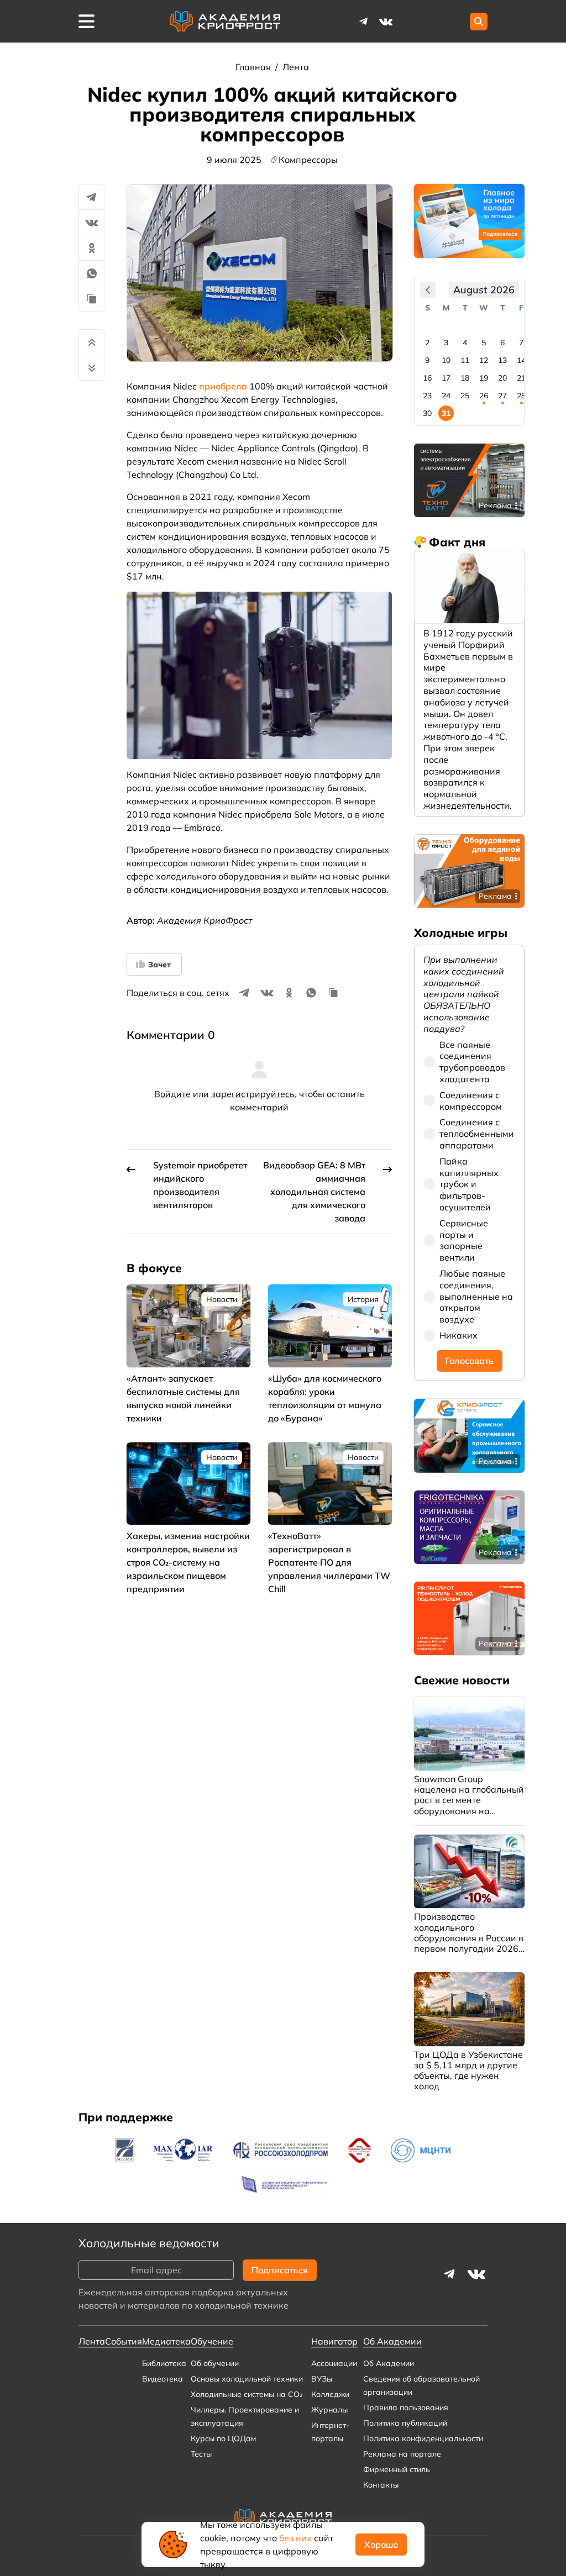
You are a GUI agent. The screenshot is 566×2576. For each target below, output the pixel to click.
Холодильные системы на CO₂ (247, 2394)
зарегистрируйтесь (253, 1094)
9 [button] (427, 360)
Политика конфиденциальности (423, 2438)
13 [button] (502, 360)
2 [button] (427, 343)
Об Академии (389, 2363)
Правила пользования (406, 2408)
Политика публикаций (405, 2423)
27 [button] (502, 396)
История (363, 1299)
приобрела (223, 386)
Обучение (212, 2341)
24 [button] (446, 396)
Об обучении (215, 2363)
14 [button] (521, 360)
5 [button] (484, 343)
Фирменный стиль (397, 2469)
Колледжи (330, 2394)
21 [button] (521, 378)
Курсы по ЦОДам (223, 2438)
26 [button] (484, 396)
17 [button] (446, 378)
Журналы (329, 2410)
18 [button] (465, 378)
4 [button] (465, 343)
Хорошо (381, 2545)
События (124, 2341)
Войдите (172, 1094)
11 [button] (465, 360)
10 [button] (446, 360)
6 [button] (502, 343)
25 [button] (465, 396)
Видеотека (163, 2379)
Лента (296, 67)
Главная (254, 67)
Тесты (201, 2454)
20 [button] (502, 378)
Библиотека (164, 2363)
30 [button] (427, 413)
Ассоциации (334, 2363)
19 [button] (484, 378)
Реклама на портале (402, 2454)
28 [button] (521, 396)
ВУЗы (322, 2379)
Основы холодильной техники (247, 2379)
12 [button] (484, 360)
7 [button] (521, 343)
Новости (222, 1299)
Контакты (381, 2485)
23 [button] (427, 396)
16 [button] (427, 378)
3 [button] (446, 343)
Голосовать (470, 1361)
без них (295, 2538)
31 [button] (446, 413)
